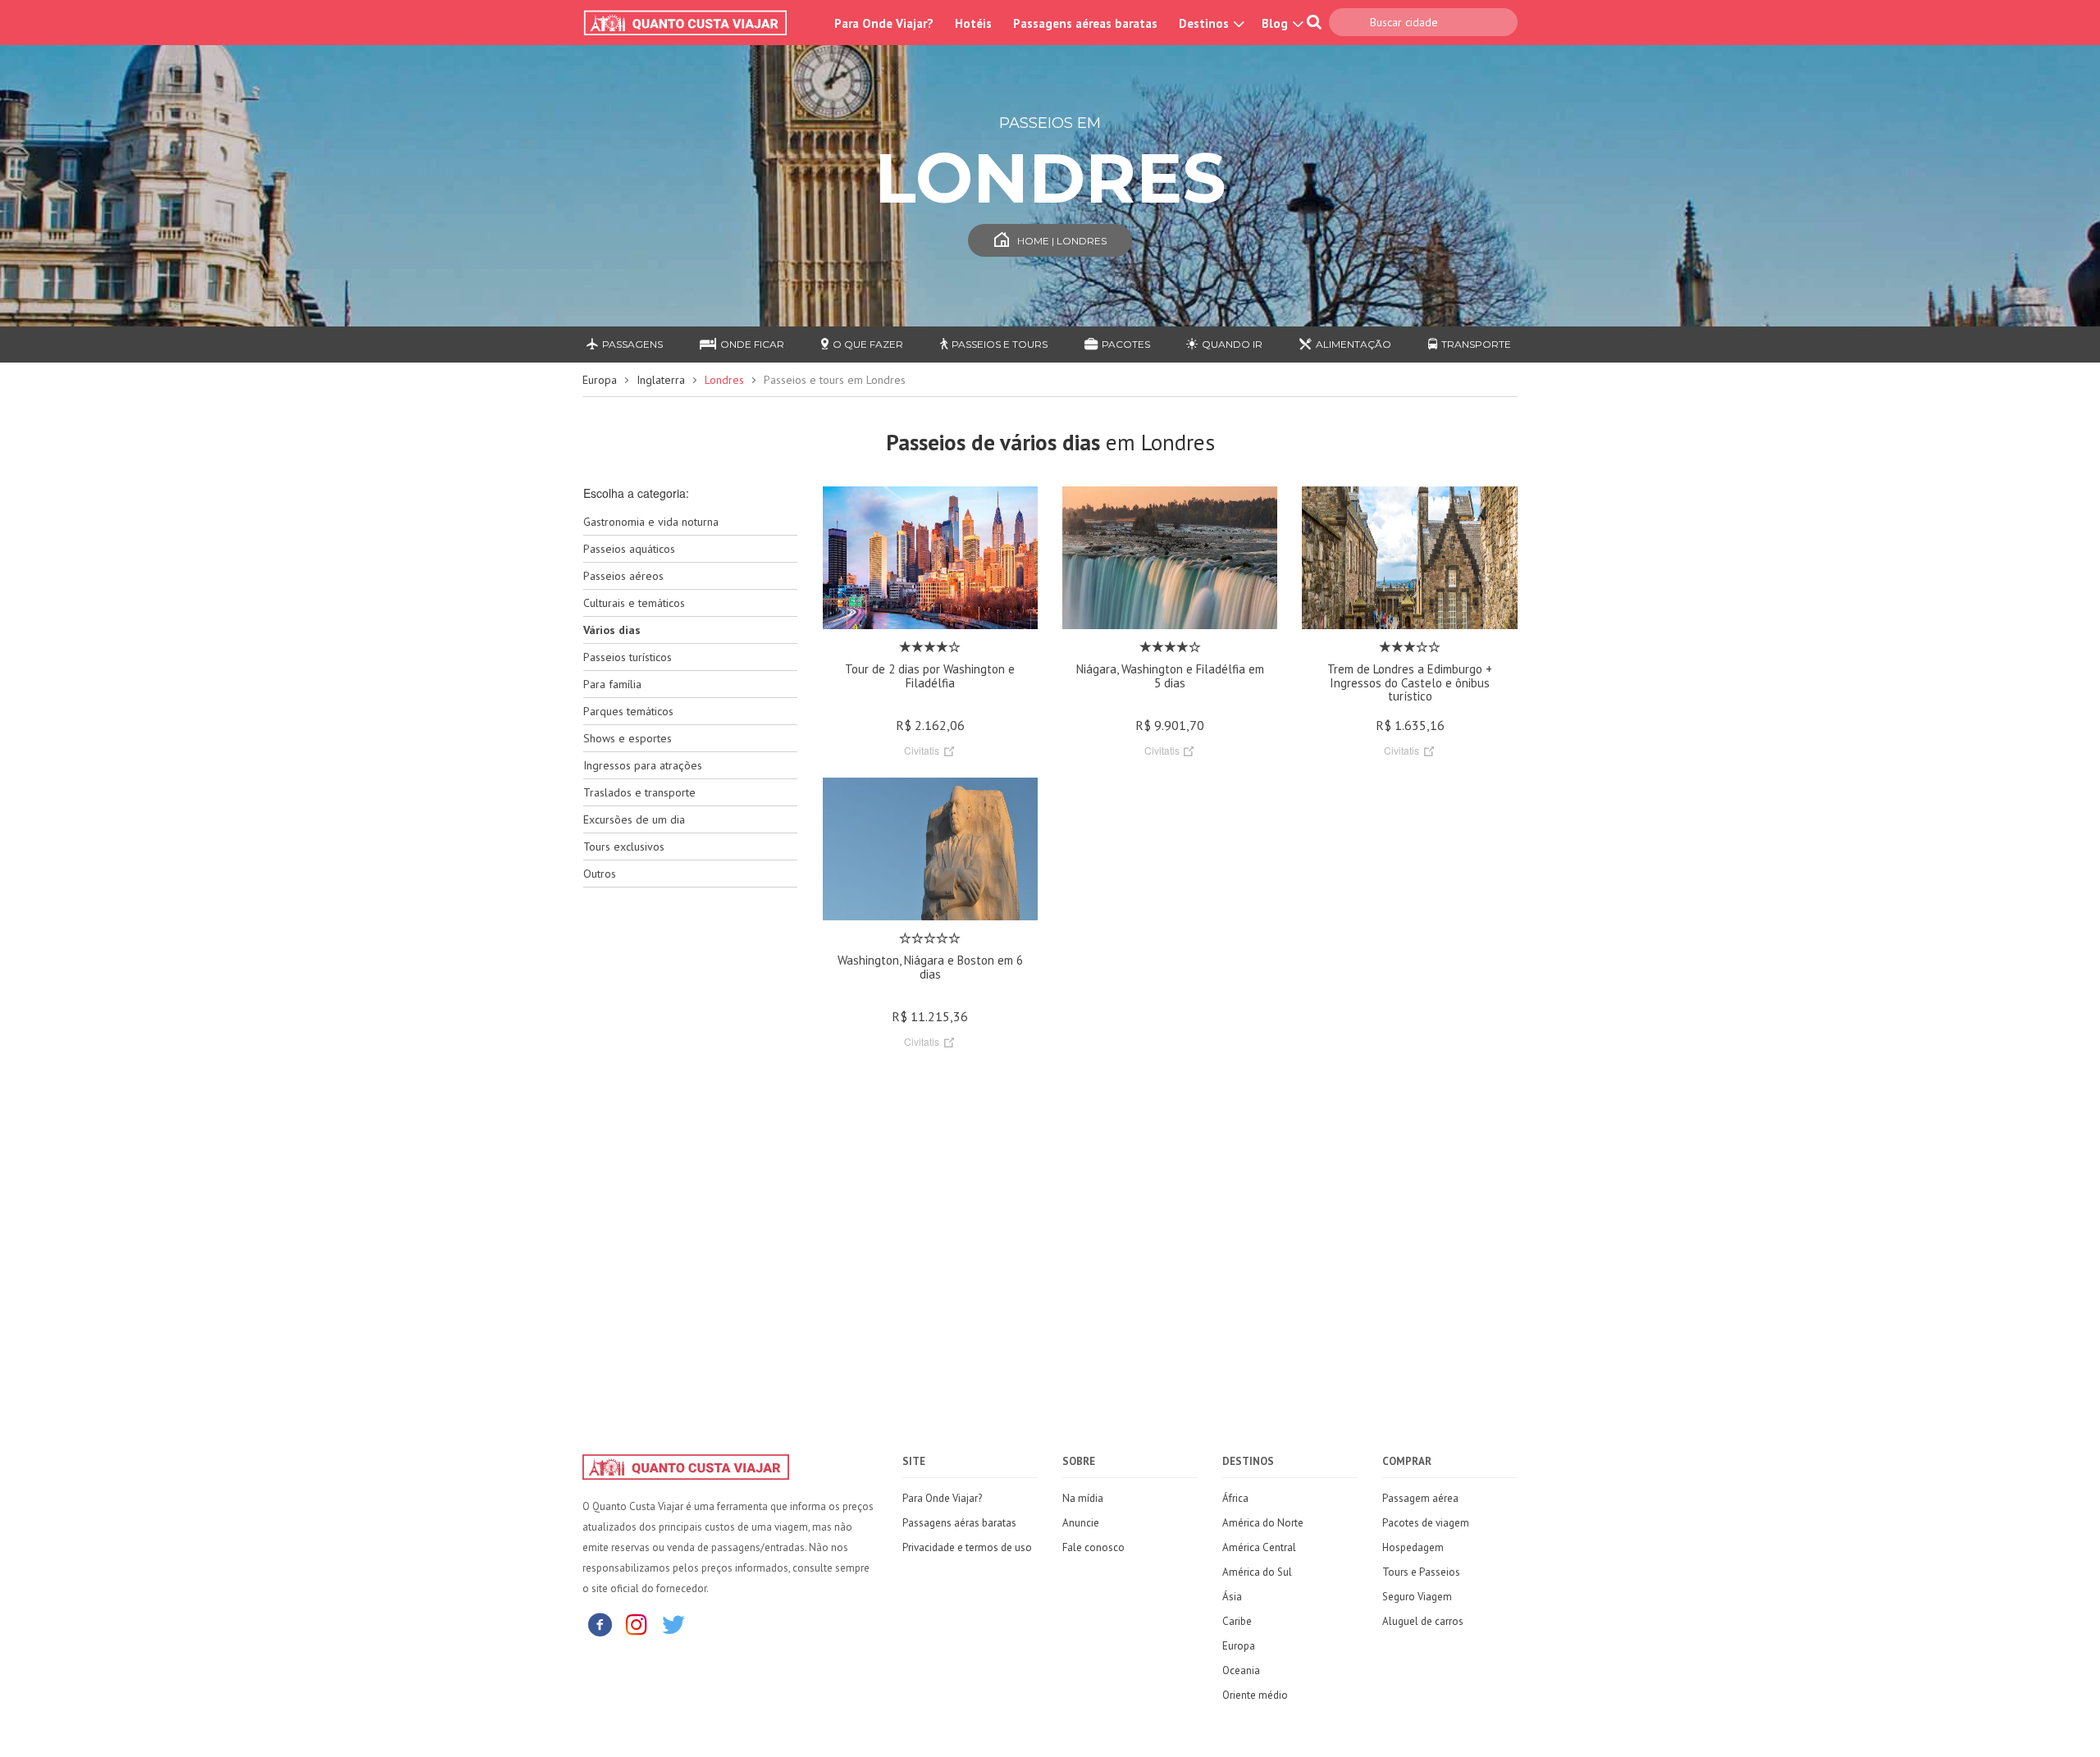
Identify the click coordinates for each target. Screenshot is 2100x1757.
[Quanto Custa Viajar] (694, 23)
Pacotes (1126, 344)
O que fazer (868, 344)
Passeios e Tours (1000, 344)
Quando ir (1232, 344)
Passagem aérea (1420, 1498)
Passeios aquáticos (629, 549)
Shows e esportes (628, 738)
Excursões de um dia (634, 819)
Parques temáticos (628, 711)
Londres (724, 380)
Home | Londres (1062, 241)
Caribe (1237, 1621)
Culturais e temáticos (634, 603)
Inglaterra (661, 380)
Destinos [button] (1205, 23)
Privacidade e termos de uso (967, 1547)
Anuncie (1081, 1523)
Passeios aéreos (623, 576)
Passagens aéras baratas (959, 1523)
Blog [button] (1276, 23)
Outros (600, 874)
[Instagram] (637, 1624)
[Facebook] (600, 1624)
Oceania (1241, 1670)
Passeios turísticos (628, 657)
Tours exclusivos (624, 847)
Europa (600, 380)
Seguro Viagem (1417, 1597)
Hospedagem (1413, 1547)
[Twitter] (673, 1624)
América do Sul (1257, 1572)
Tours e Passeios (1421, 1572)
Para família (612, 684)
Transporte (1476, 344)
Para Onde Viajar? (884, 23)
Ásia (1232, 1597)
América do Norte (1263, 1523)
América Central (1259, 1547)
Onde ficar (752, 344)
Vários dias (612, 630)
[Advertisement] (690, 1159)
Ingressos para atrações (643, 765)
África (1235, 1498)
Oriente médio (1255, 1695)
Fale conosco (1093, 1547)
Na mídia (1083, 1498)
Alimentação (1354, 344)
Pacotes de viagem (1426, 1523)
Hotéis (973, 23)
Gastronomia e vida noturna (651, 522)
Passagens (632, 344)
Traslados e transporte (639, 792)
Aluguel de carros (1423, 1621)
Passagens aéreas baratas (1085, 23)
